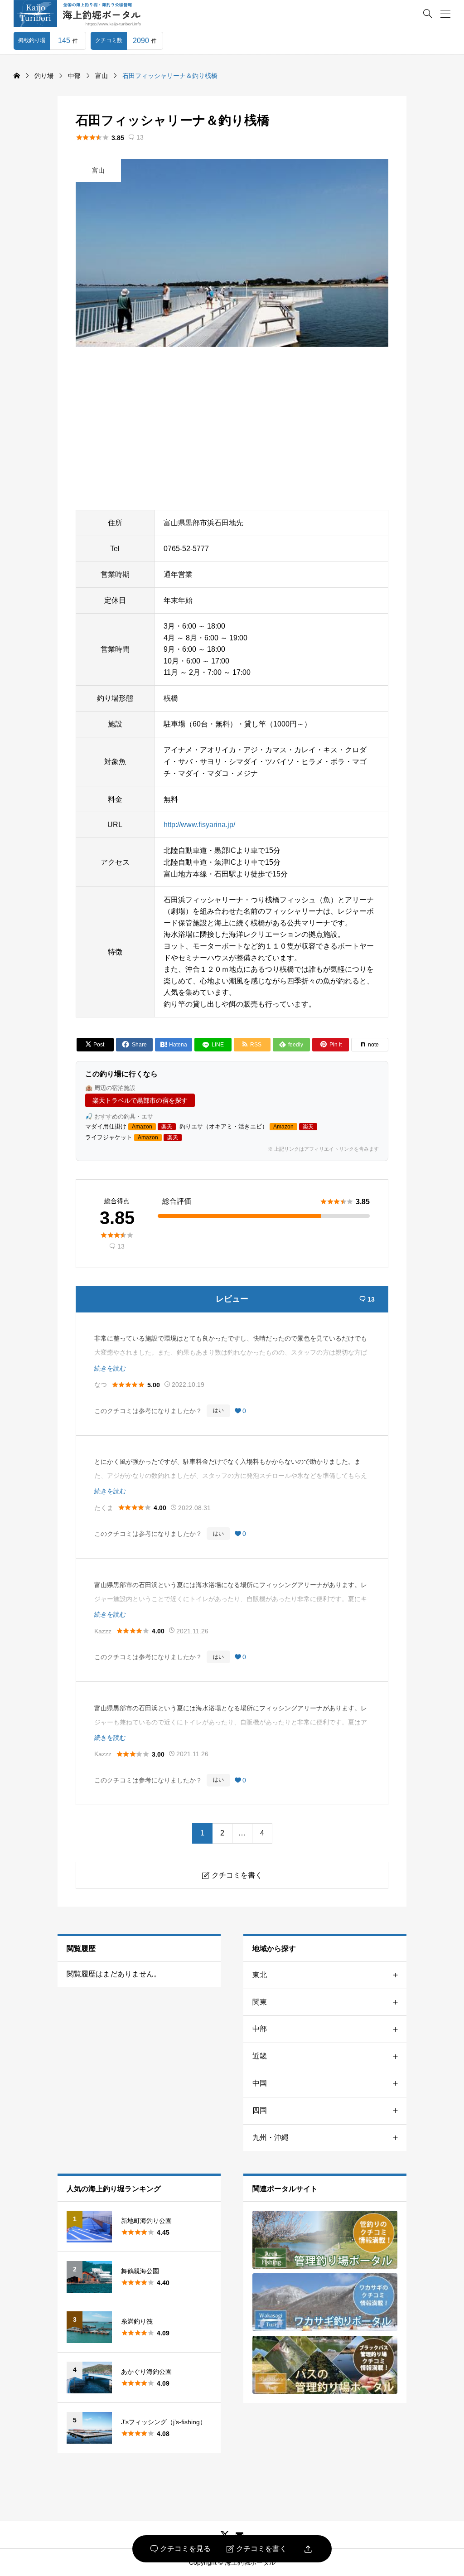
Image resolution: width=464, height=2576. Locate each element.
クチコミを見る (181, 2549)
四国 (260, 2110)
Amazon (142, 1127)
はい (218, 1410)
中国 (260, 2083)
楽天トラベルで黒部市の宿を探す (140, 1100)
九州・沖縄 (271, 2138)
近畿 (260, 2056)
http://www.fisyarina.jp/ (199, 825)
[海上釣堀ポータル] (86, 14)
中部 (260, 2029)
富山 (98, 170)
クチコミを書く (257, 2549)
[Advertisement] (232, 428)
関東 (260, 2002)
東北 (260, 1975)
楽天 (167, 1127)
